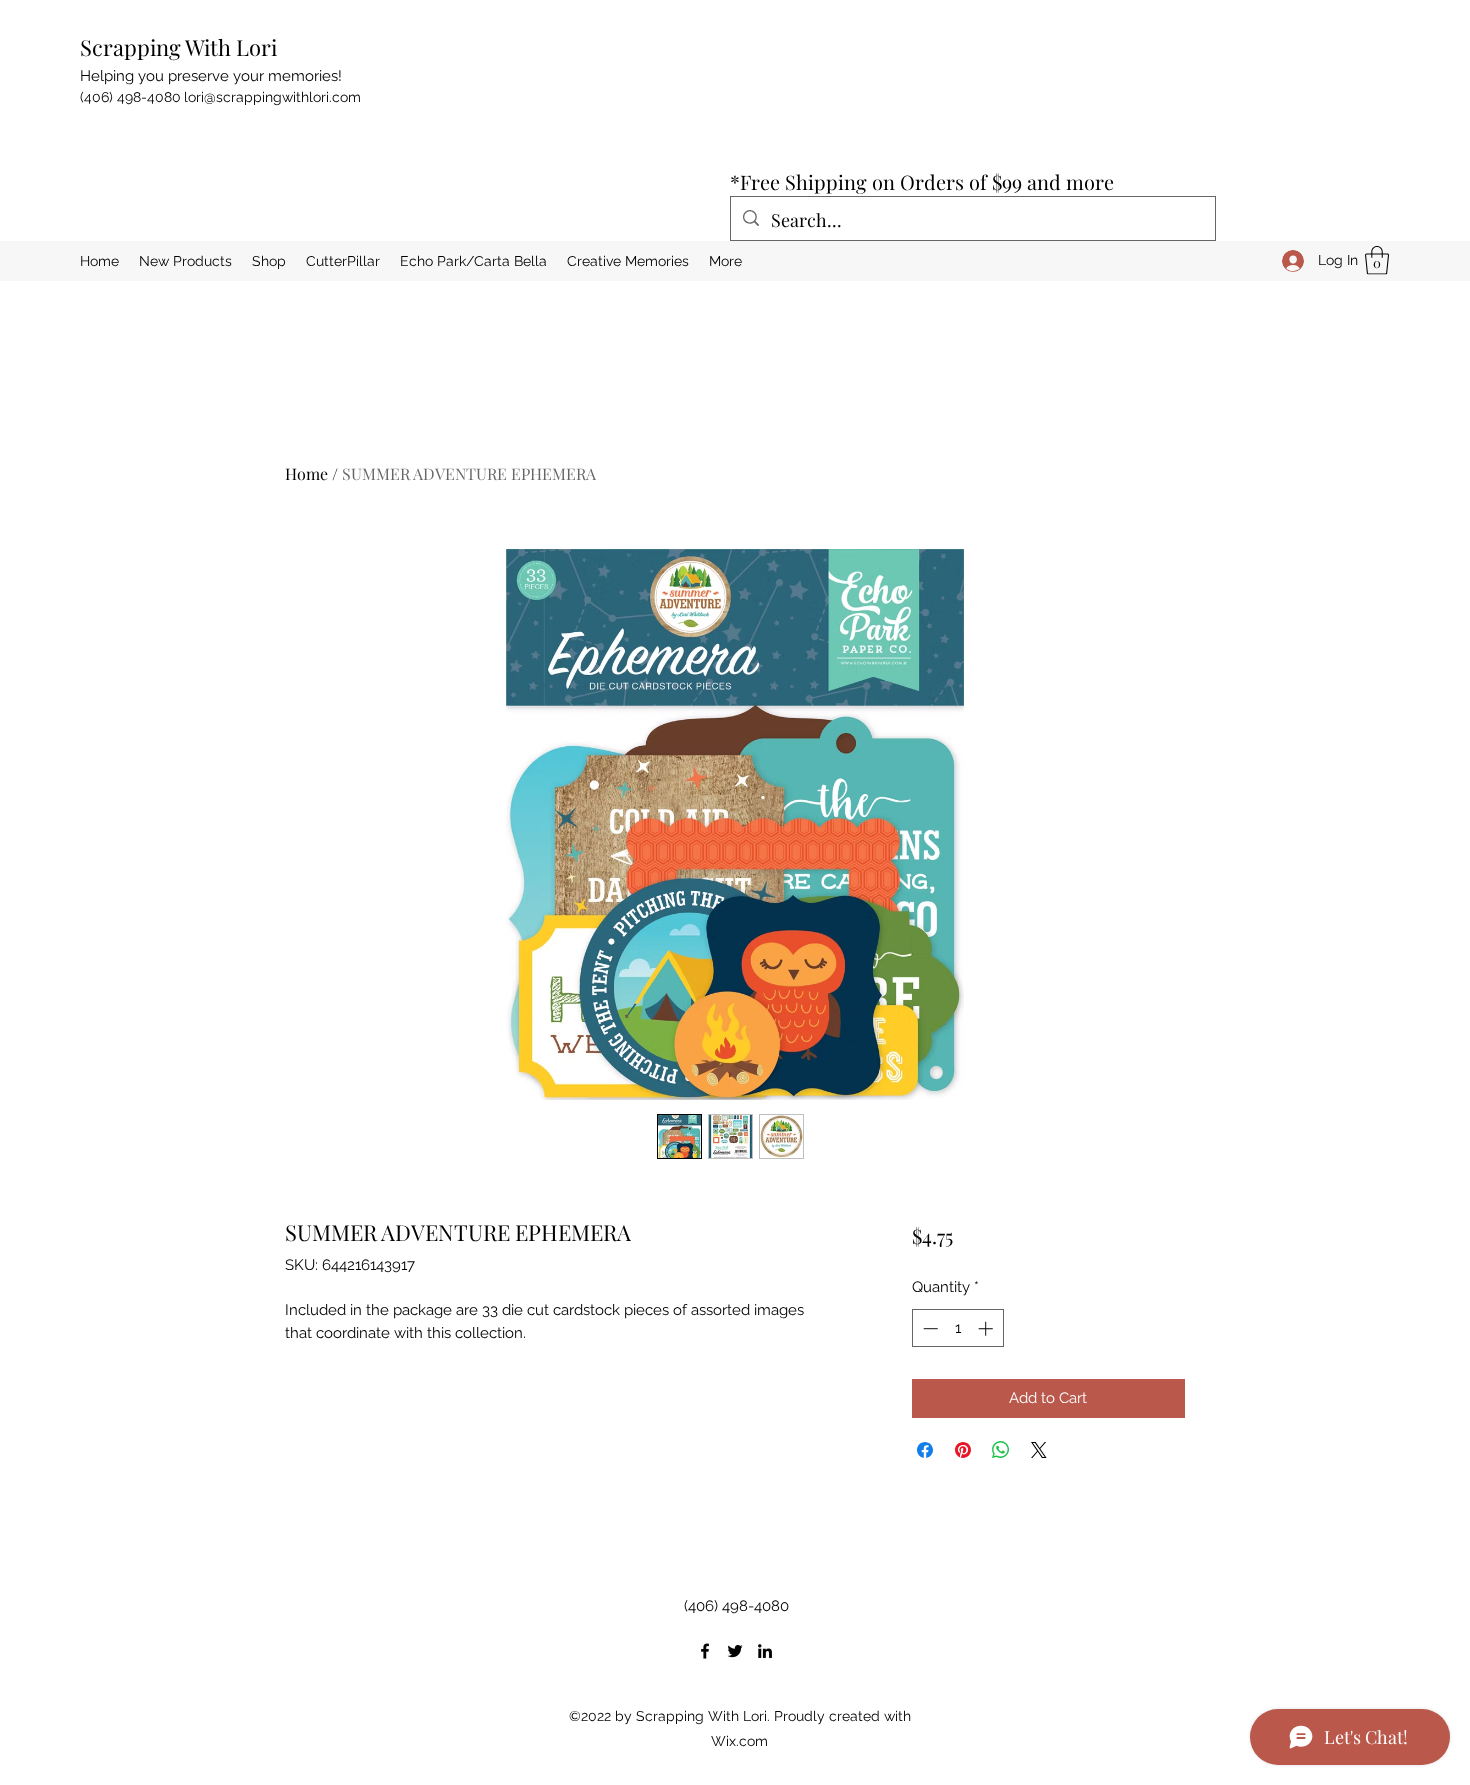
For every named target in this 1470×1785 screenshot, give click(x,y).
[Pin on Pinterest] (963, 1450)
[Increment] (987, 1328)
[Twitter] (735, 1651)
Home (306, 473)
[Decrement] (928, 1328)
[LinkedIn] (765, 1651)
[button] (1377, 260)
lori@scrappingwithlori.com (272, 97)
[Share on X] (1039, 1450)
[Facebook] (705, 1651)
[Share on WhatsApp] (1001, 1450)
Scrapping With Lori (178, 47)
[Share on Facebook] (925, 1450)
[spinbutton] (957, 1328)
